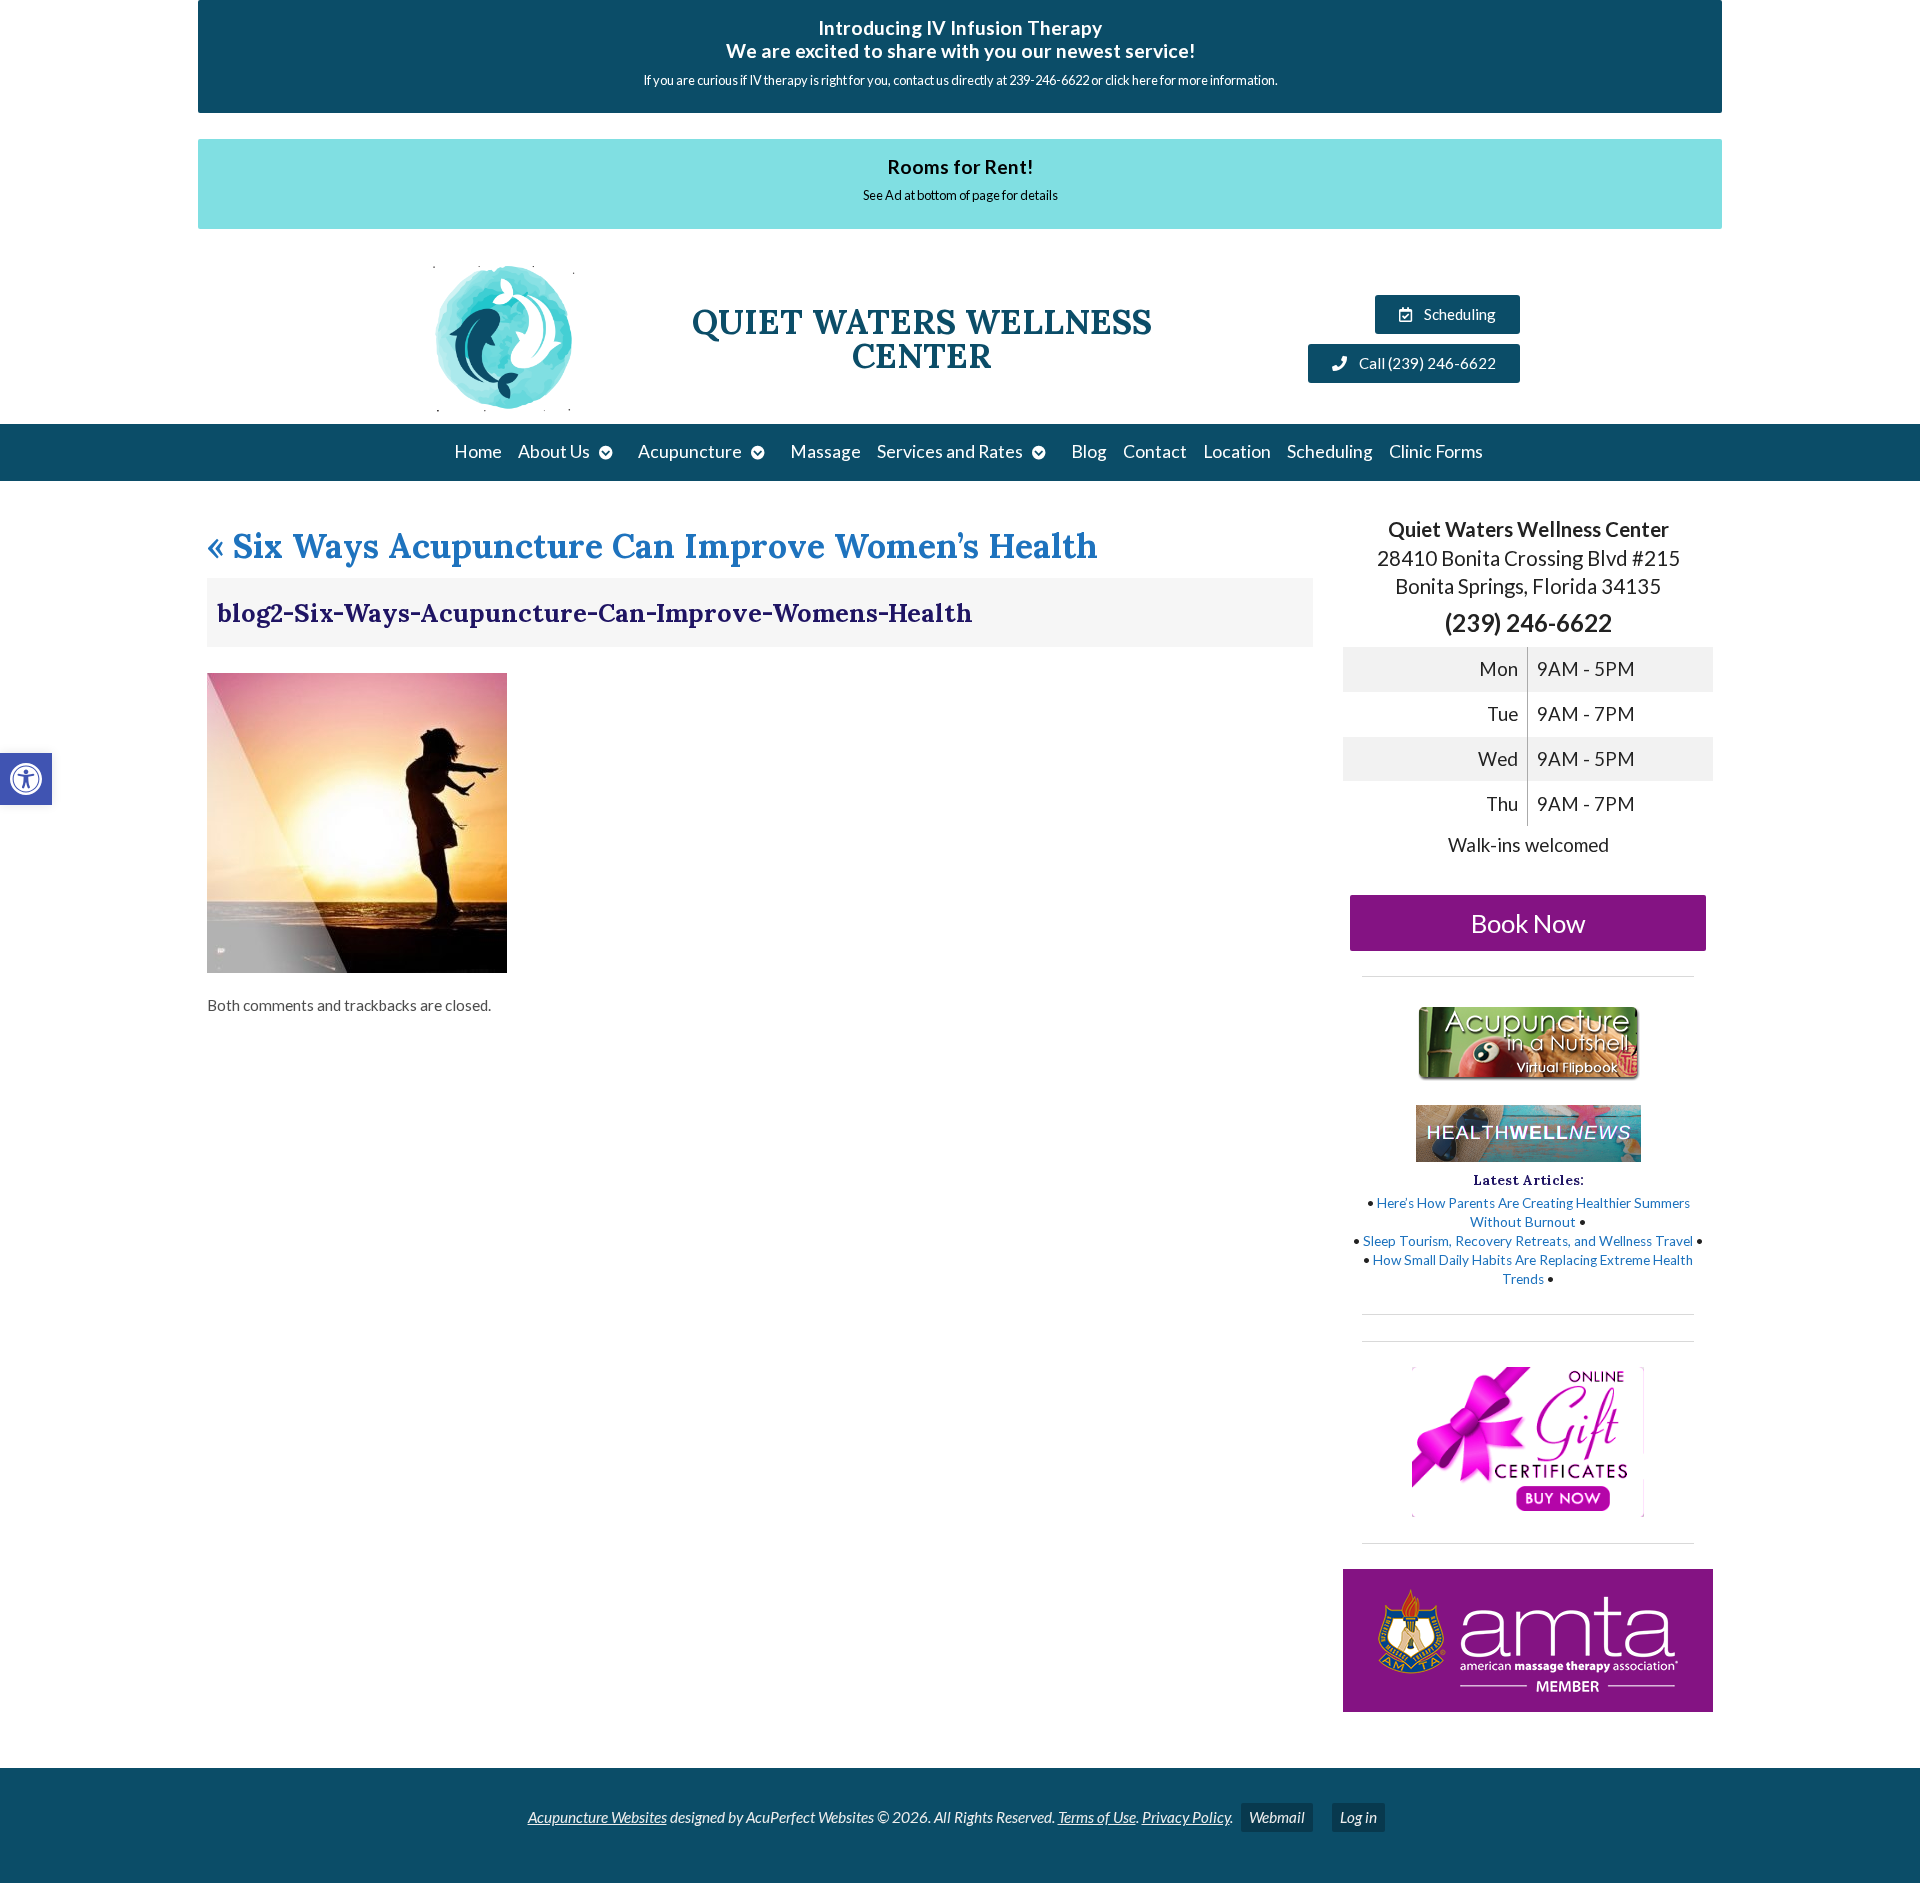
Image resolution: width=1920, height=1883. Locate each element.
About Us (554, 451)
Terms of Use (1097, 1817)
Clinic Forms (1436, 451)
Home (478, 451)
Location (1237, 451)
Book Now (1528, 923)
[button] (26, 779)
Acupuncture (690, 451)
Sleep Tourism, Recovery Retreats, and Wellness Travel (1528, 1241)
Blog (1089, 451)
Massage (825, 451)
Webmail (1277, 1817)
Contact (1155, 451)
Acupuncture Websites (597, 1817)
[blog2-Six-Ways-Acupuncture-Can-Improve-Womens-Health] (357, 966)
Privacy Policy (1186, 1817)
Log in (1358, 1817)
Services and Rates (950, 451)
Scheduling (1330, 451)
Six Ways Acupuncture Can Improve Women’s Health (652, 545)
